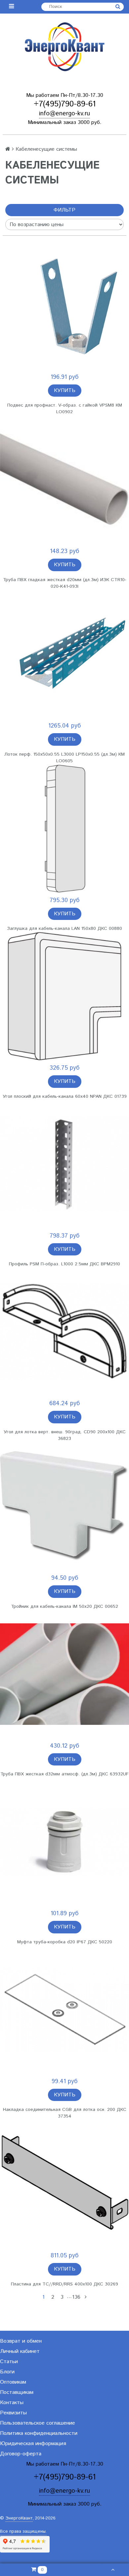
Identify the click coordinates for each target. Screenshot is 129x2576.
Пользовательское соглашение (38, 2423)
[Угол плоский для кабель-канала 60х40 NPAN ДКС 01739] (64, 996)
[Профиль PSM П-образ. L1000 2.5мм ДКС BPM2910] (64, 1164)
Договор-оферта (21, 2454)
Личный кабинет (20, 2351)
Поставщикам (17, 2392)
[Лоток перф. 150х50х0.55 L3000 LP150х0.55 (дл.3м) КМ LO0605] (64, 654)
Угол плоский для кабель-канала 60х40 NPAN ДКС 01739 (65, 1096)
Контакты (12, 2403)
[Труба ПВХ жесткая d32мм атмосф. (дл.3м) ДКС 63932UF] (64, 1674)
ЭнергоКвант (19, 2518)
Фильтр (64, 210)
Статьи (9, 2362)
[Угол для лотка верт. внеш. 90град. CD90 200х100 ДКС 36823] (64, 1332)
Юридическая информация (33, 2444)
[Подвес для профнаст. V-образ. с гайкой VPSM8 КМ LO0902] (64, 305)
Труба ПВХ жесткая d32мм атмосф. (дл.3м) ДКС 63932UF (64, 1774)
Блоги (7, 2372)
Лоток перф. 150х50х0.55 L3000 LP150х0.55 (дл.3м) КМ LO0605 (64, 758)
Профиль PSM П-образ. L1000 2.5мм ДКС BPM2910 (64, 1264)
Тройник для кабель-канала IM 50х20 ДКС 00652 (64, 1606)
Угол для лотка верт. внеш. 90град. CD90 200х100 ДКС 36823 (65, 1435)
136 (76, 2297)
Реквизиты (13, 2413)
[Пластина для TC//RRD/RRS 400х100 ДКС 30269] (64, 2184)
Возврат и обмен (21, 2341)
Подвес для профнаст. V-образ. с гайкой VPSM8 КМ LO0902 (65, 409)
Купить (65, 391)
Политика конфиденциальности (39, 2433)
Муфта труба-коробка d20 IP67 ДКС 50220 (65, 1942)
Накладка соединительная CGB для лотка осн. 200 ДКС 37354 (65, 2113)
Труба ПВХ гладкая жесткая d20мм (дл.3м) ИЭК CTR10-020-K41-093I (65, 583)
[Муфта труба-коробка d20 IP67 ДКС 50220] (64, 1842)
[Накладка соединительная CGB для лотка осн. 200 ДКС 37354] (64, 2010)
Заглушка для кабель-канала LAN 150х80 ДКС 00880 (64, 929)
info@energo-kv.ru (64, 114)
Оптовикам (13, 2382)
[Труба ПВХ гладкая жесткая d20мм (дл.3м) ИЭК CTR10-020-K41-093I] (64, 480)
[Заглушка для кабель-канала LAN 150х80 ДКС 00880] (64, 829)
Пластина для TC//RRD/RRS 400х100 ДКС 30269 (64, 2284)
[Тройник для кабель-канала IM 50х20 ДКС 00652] (64, 1506)
